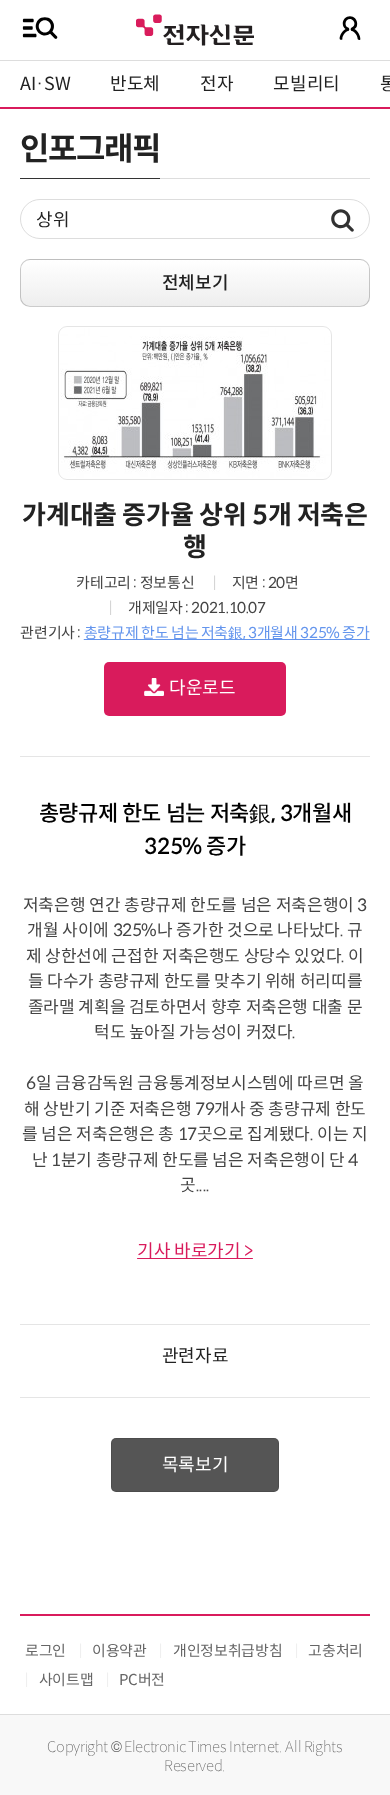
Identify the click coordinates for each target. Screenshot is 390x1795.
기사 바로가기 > (195, 1251)
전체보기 (195, 283)
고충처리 (335, 1650)
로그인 (45, 1650)
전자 (216, 84)
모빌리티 (306, 84)
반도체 (135, 84)
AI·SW (45, 84)
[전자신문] (195, 27)
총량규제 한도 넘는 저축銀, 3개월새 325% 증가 (227, 632)
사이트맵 (66, 1679)
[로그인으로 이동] (350, 28)
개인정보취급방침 (227, 1650)
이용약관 (119, 1650)
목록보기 (195, 1465)
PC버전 (142, 1679)
